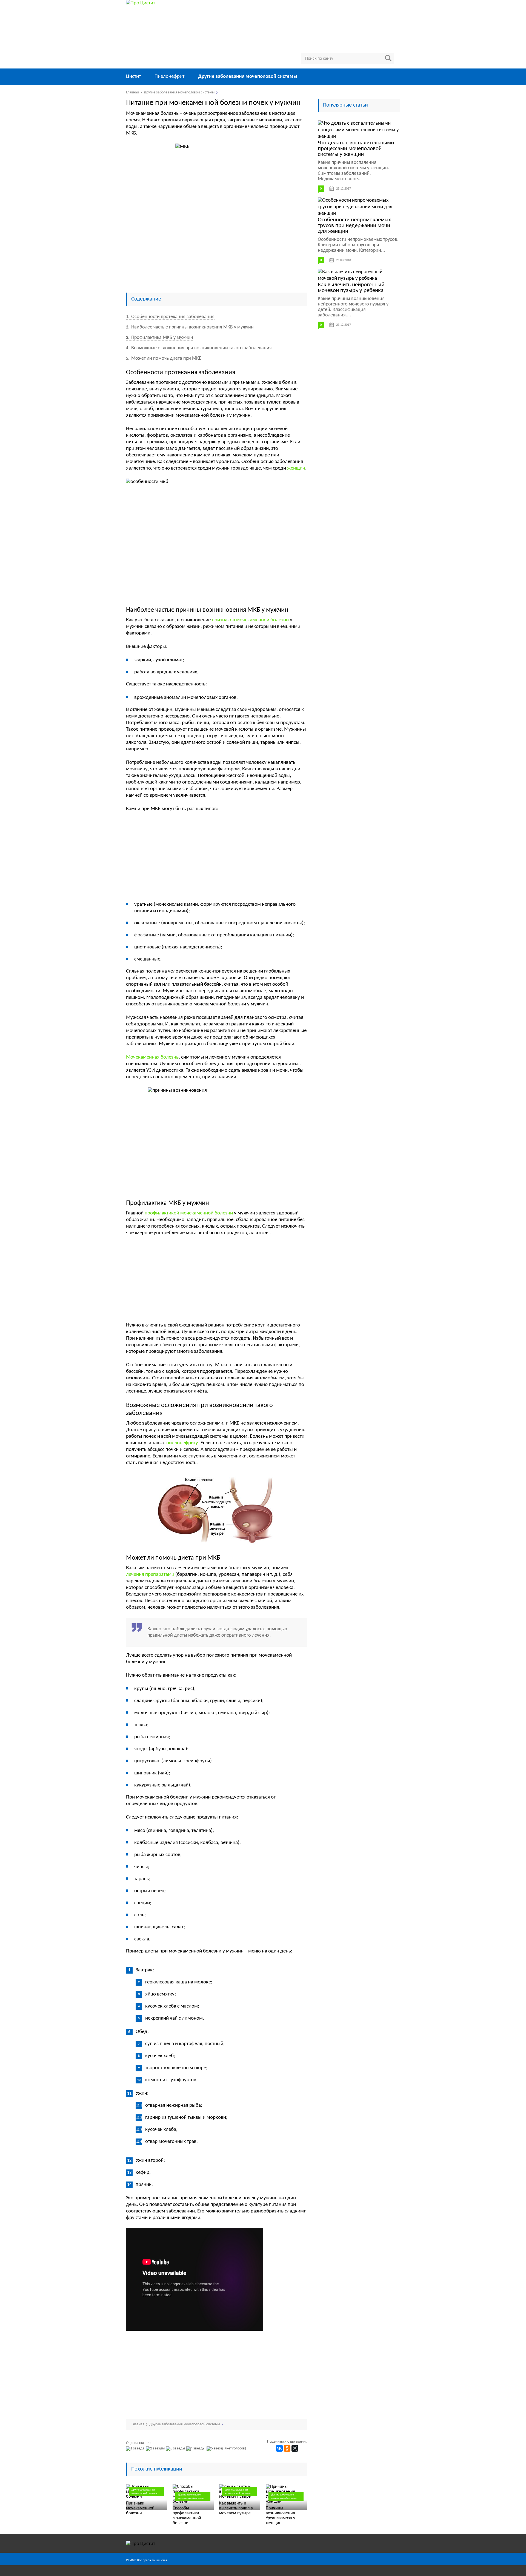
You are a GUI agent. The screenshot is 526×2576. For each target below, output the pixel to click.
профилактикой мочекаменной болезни (189, 1213)
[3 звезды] (176, 2449)
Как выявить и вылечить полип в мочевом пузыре (236, 2508)
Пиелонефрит (169, 77)
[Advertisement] (216, 247)
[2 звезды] (156, 2449)
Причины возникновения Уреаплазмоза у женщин (280, 2516)
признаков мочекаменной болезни (250, 620)
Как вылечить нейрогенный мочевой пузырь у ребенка (351, 288)
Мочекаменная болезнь (152, 1057)
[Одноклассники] (287, 2448)
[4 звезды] (196, 2449)
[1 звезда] (136, 2449)
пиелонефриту (182, 1443)
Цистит (133, 77)
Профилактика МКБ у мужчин (160, 338)
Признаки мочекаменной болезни (140, 2508)
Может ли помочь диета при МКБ (164, 358)
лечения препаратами (150, 1575)
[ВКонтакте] (279, 2448)
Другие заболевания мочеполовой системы (248, 77)
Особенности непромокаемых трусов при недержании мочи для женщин (354, 226)
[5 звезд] (215, 2449)
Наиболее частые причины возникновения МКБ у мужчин (190, 327)
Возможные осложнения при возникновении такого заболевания (199, 348)
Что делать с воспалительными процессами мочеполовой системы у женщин (356, 149)
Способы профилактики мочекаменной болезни (187, 2516)
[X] (295, 2448)
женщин (296, 468)
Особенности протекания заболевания (170, 317)
